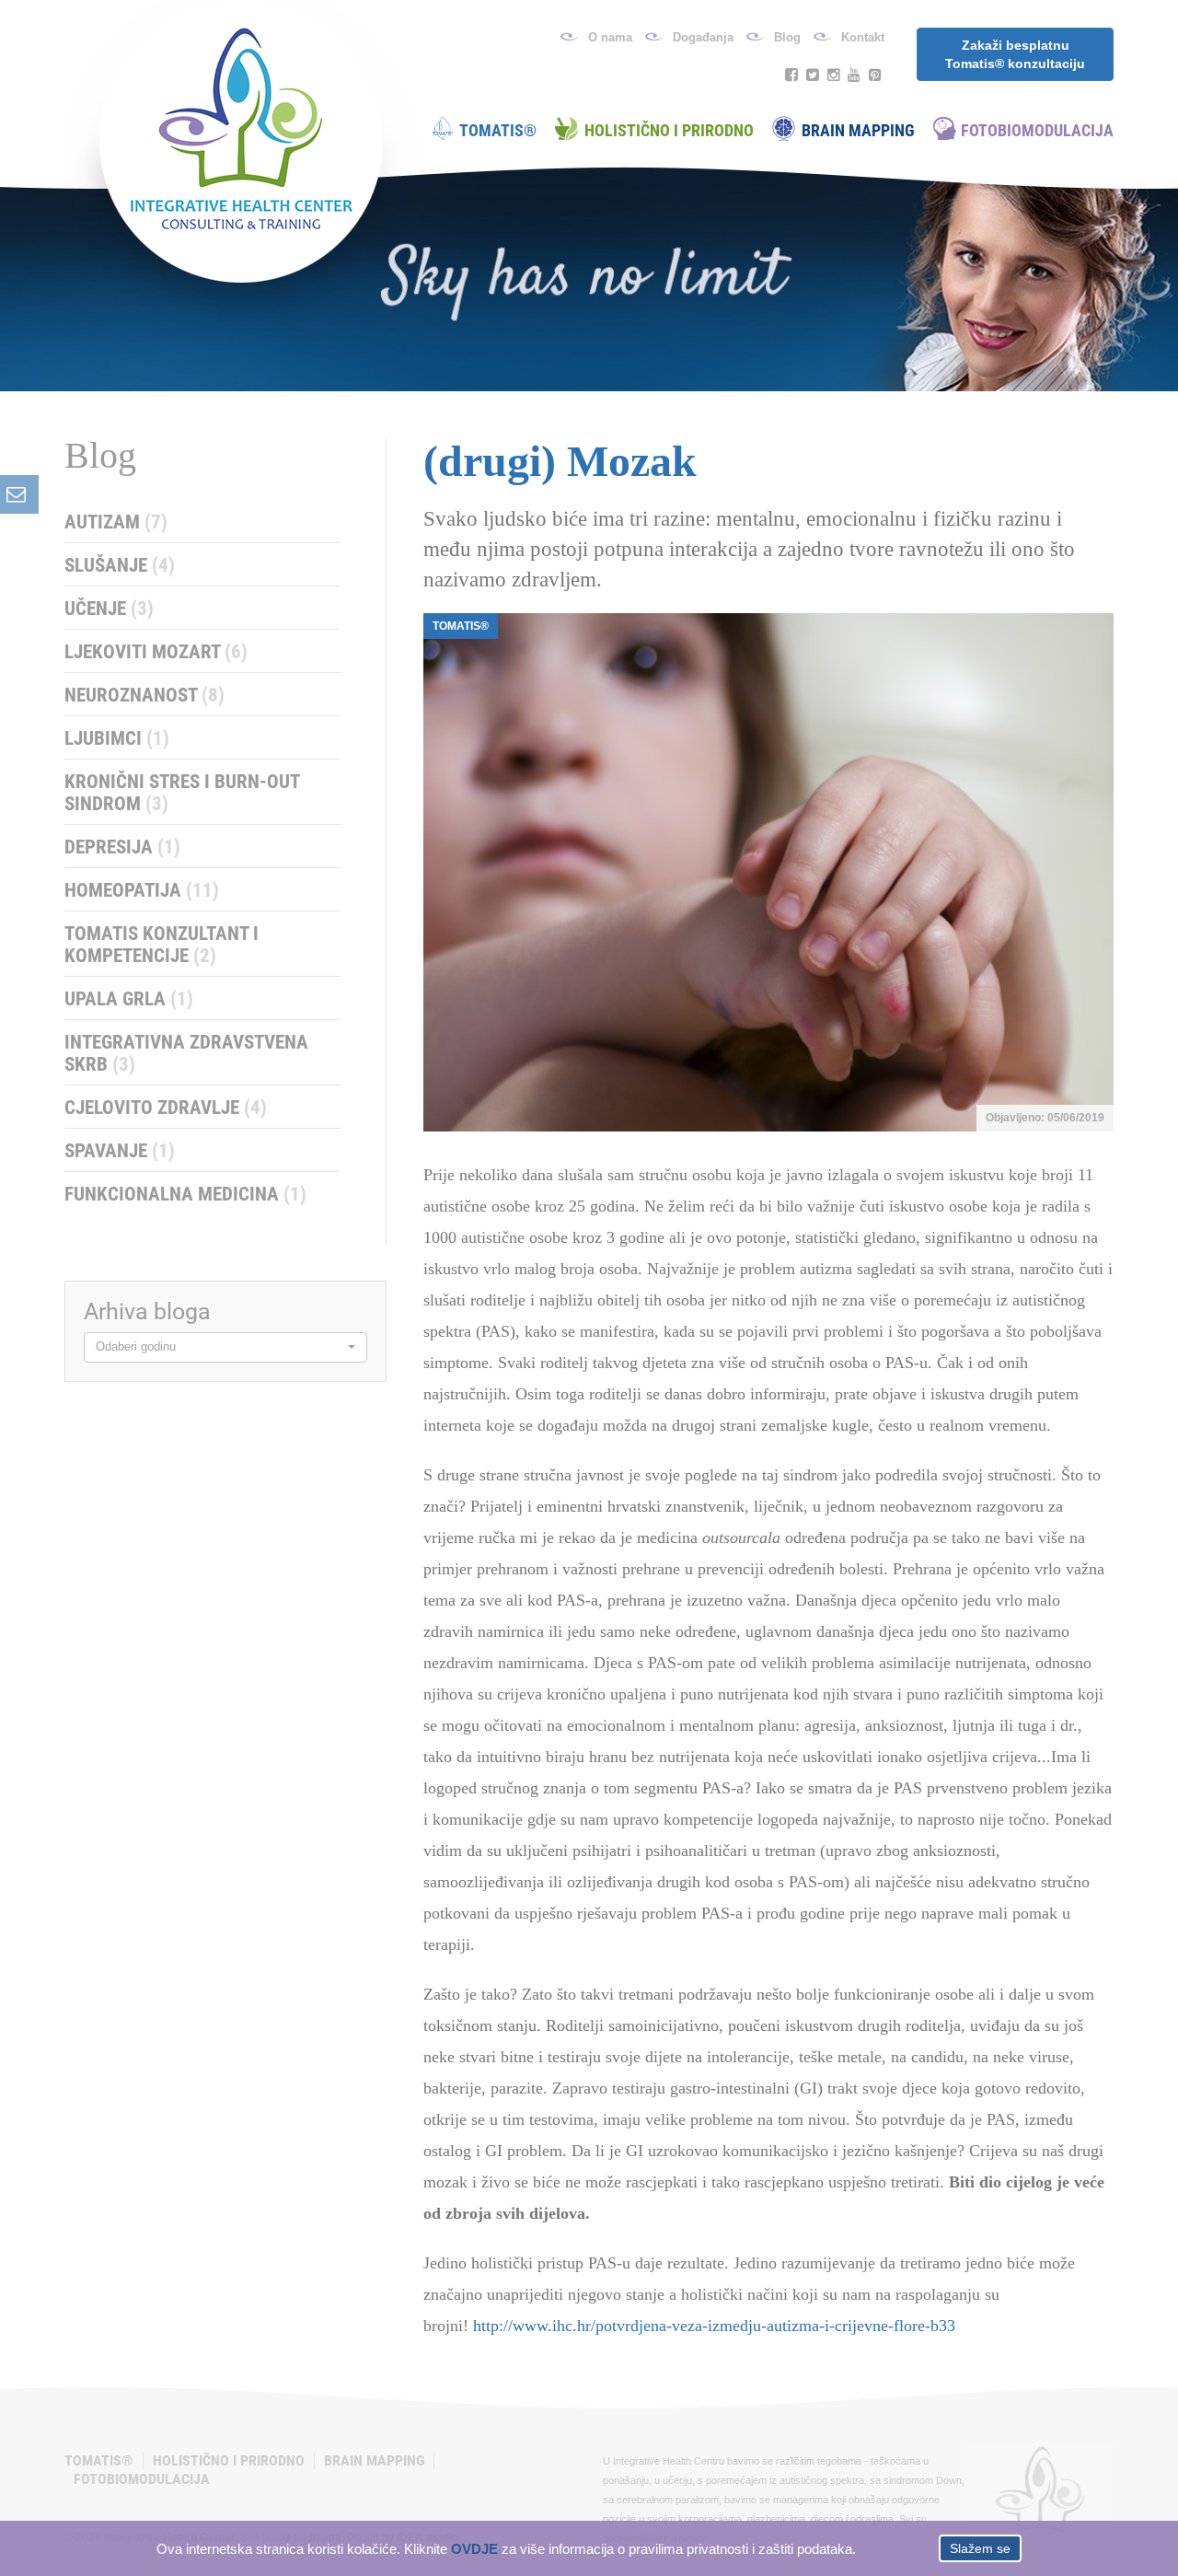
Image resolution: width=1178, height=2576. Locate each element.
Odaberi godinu (136, 1346)
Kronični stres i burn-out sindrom (182, 793)
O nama (610, 37)
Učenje (109, 609)
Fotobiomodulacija (1037, 130)
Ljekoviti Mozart (156, 652)
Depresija (122, 847)
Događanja (703, 37)
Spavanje (120, 1151)
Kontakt (863, 37)
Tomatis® (498, 130)
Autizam (116, 522)
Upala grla (129, 999)
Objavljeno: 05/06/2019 (1045, 1118)
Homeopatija (142, 890)
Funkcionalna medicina (185, 1194)
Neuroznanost (144, 695)
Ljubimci (117, 738)
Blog (787, 37)
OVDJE (474, 2548)
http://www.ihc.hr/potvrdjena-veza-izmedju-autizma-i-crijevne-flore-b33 (714, 2326)
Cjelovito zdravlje (166, 1108)
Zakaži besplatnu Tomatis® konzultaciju (1015, 54)
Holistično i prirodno (669, 130)
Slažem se (980, 2548)
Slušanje (120, 565)
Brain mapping (858, 130)
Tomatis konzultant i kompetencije (162, 945)
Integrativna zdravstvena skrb (186, 1053)
